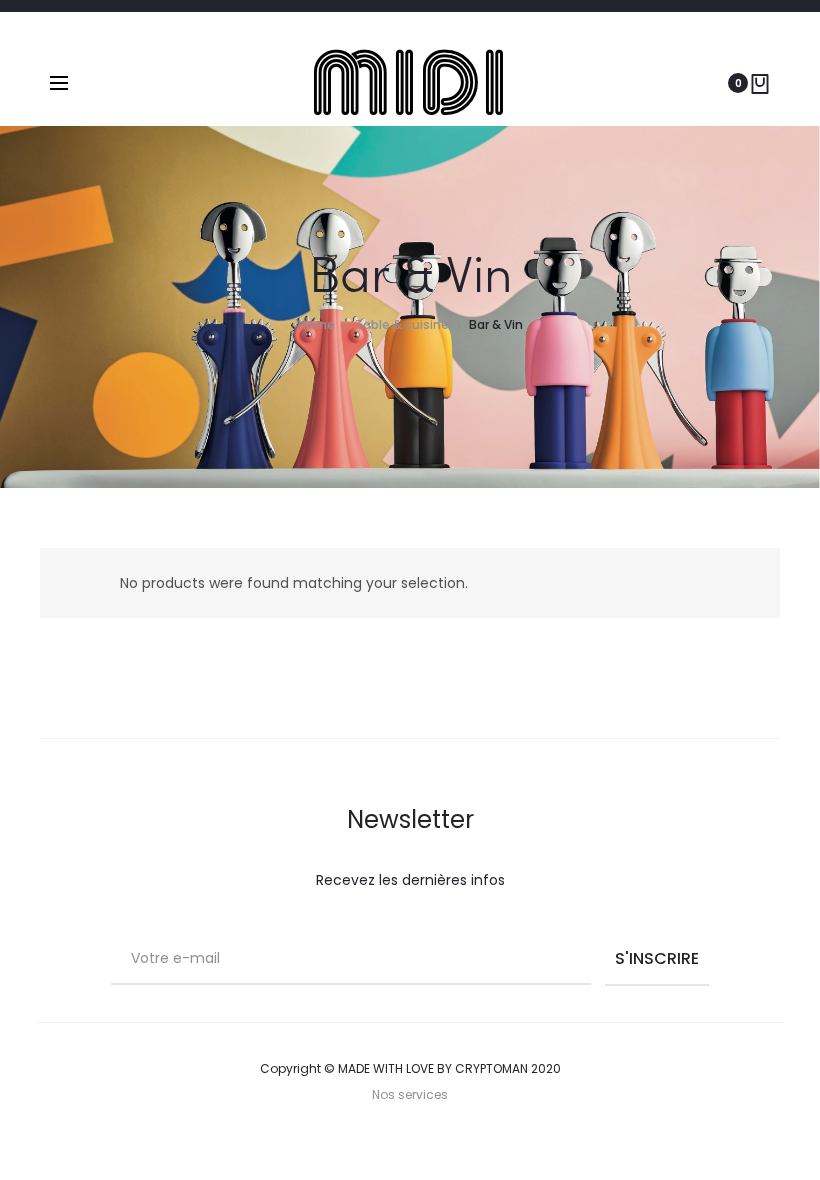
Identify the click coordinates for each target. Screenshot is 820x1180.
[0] (760, 83)
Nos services (410, 1094)
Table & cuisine (402, 324)
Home (316, 324)
